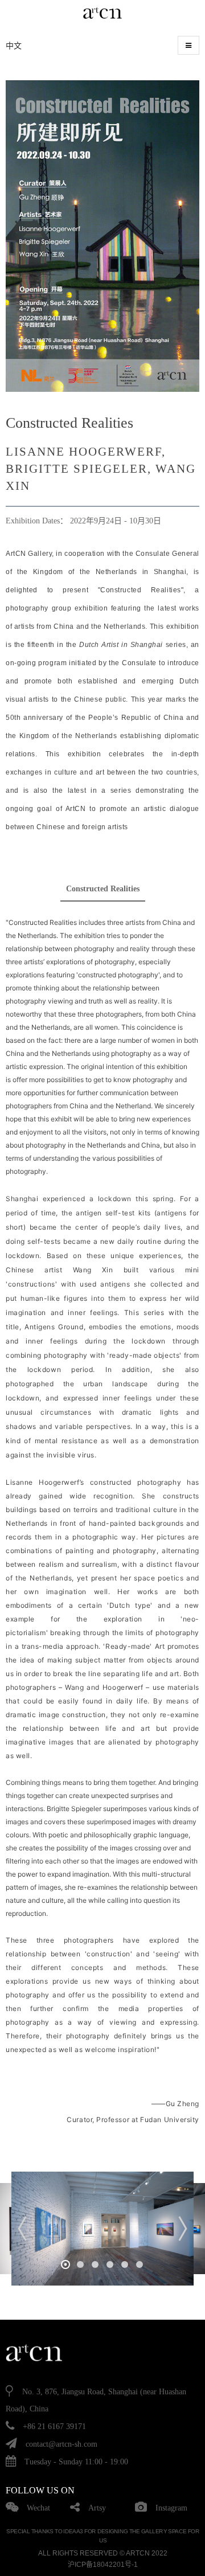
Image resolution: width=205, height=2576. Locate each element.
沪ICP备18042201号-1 (103, 2565)
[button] (65, 2264)
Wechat (38, 2508)
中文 (14, 46)
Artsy (97, 2508)
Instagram (171, 2508)
